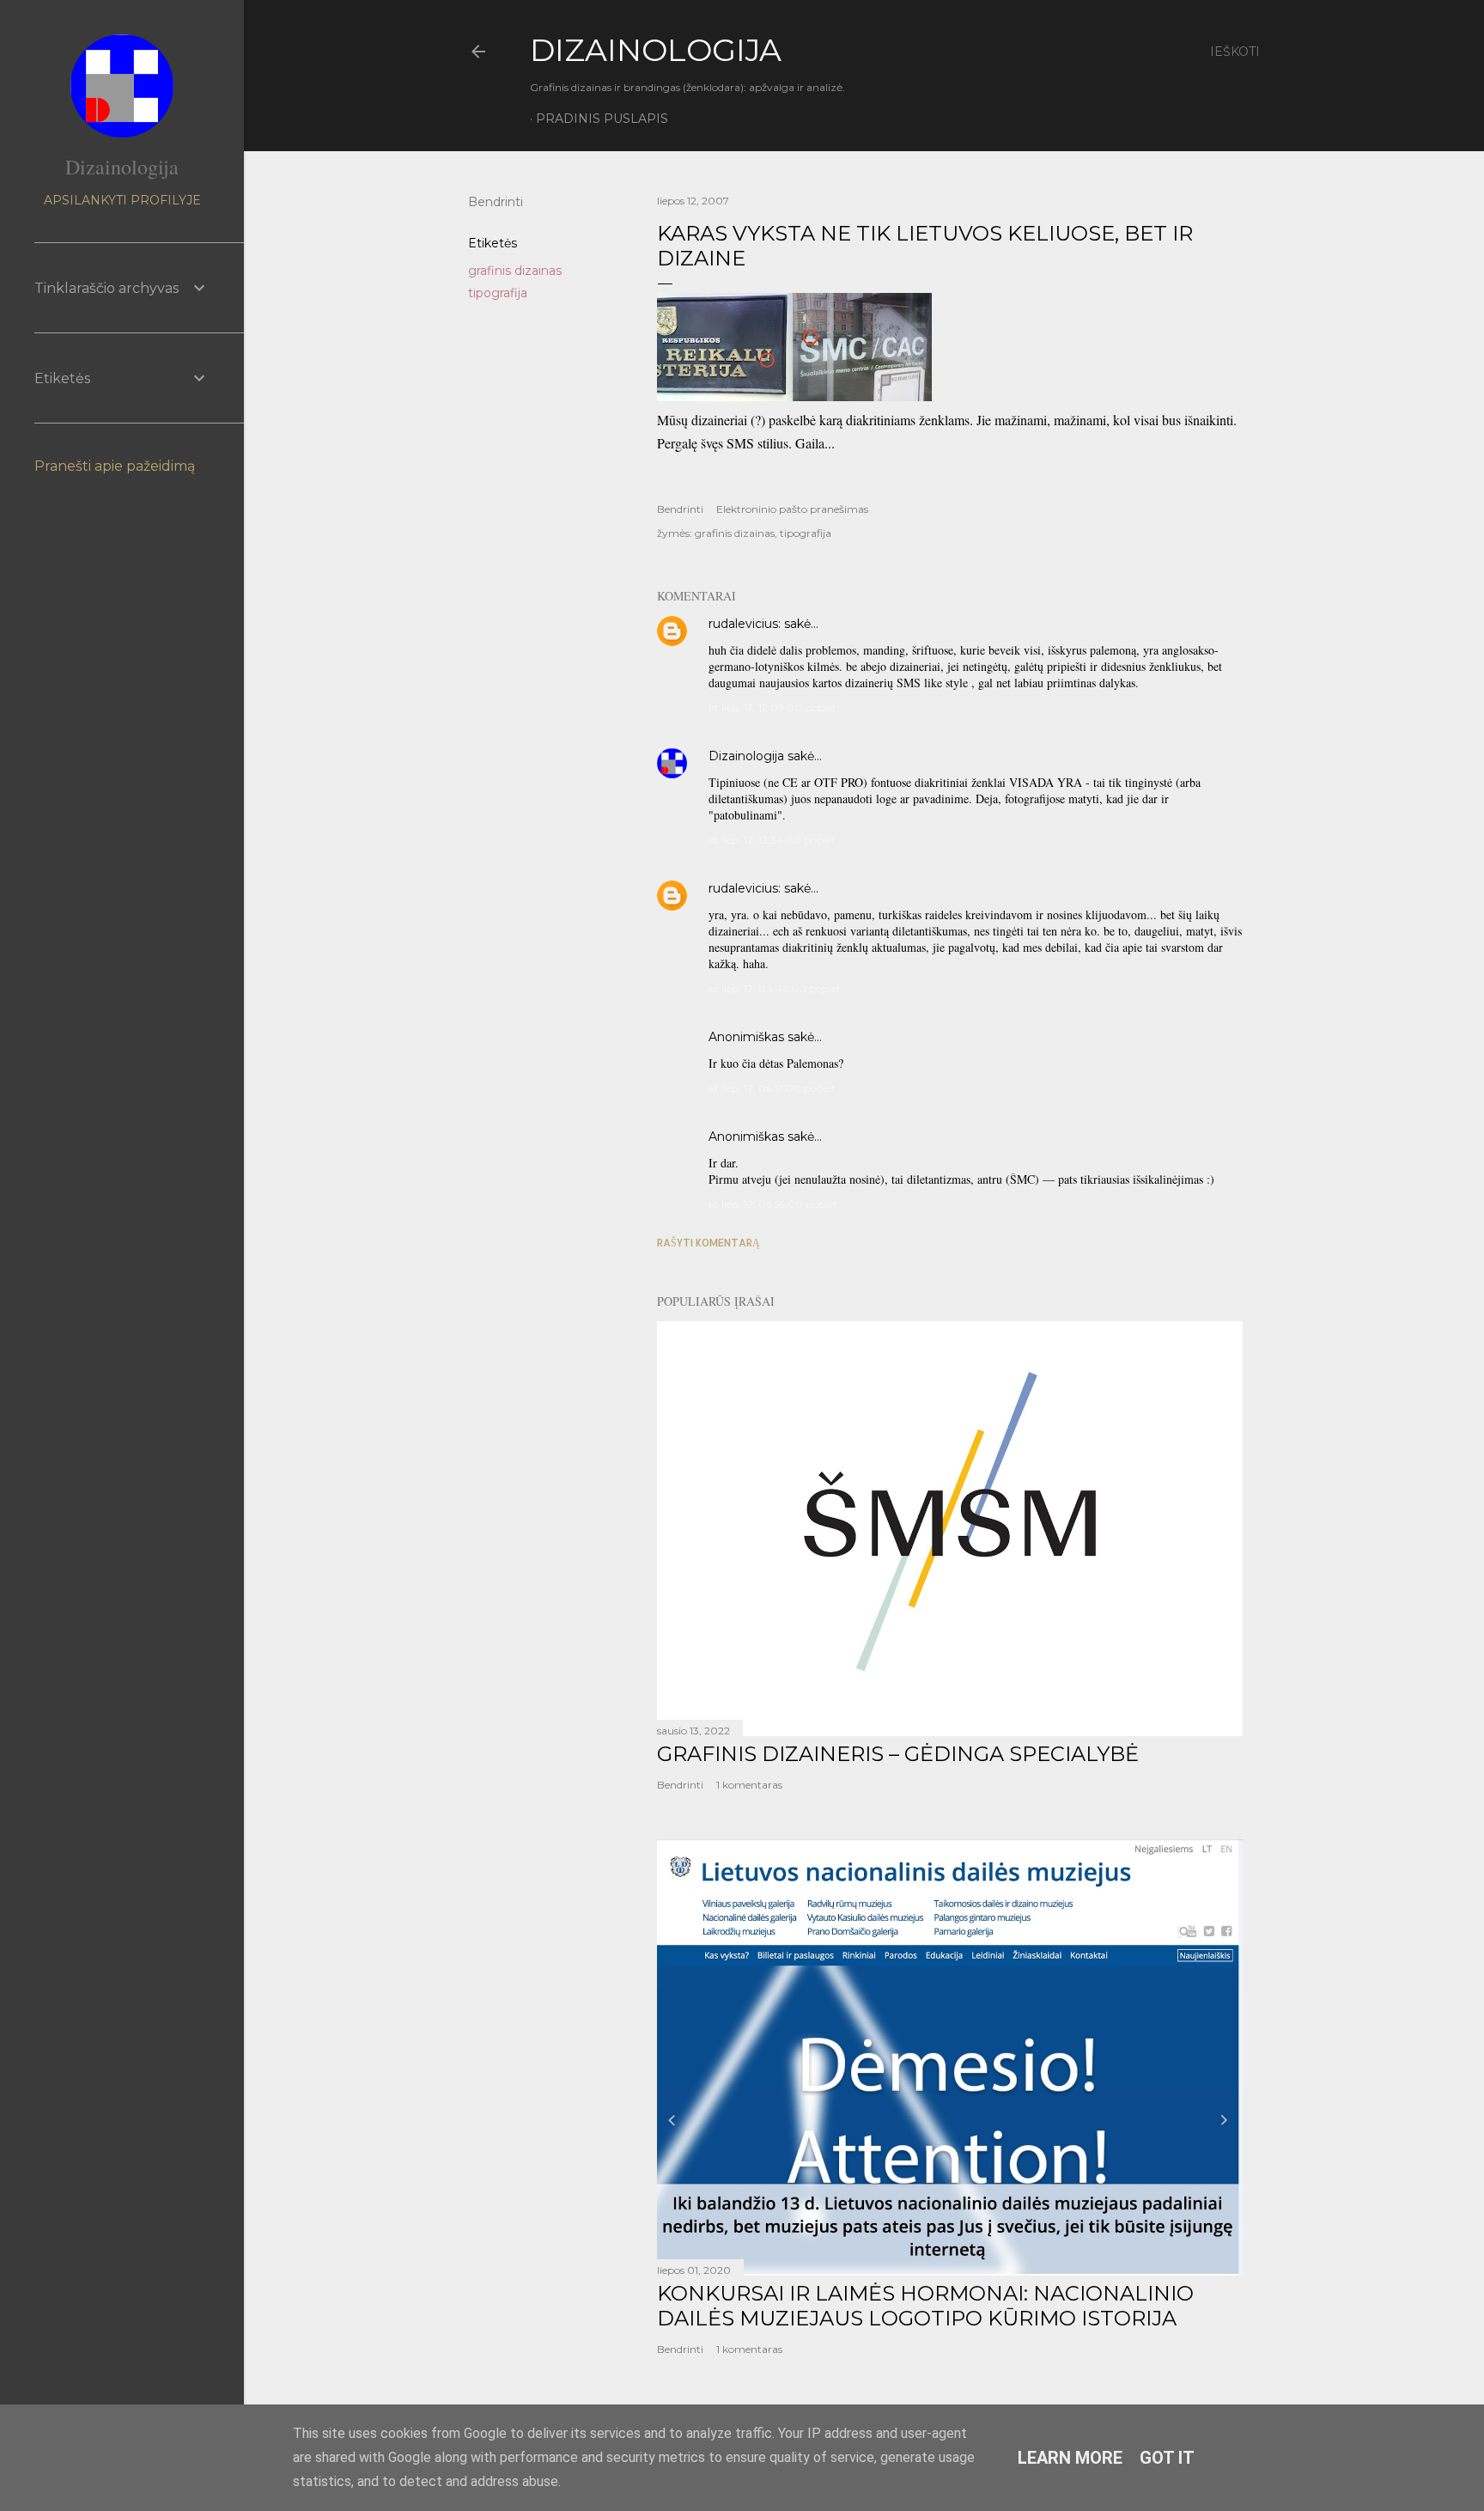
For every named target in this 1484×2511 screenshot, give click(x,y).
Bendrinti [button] (496, 202)
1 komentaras (749, 1785)
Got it (1167, 2458)
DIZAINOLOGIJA (656, 50)
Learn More (1070, 2458)
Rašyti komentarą (709, 1243)
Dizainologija (746, 756)
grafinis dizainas (515, 271)
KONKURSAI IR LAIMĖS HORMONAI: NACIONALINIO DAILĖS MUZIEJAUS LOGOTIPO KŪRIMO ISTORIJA (925, 2306)
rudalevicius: (745, 624)
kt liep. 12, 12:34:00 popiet (772, 840)
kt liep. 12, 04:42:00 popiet (775, 988)
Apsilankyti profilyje (122, 200)
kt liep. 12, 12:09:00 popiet (772, 707)
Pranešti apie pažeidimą (115, 466)
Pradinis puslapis (602, 119)
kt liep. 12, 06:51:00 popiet (772, 1088)
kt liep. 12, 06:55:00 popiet (773, 1204)
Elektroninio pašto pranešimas (792, 509)
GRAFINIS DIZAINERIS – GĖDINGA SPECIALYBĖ (898, 1754)
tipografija (498, 293)
